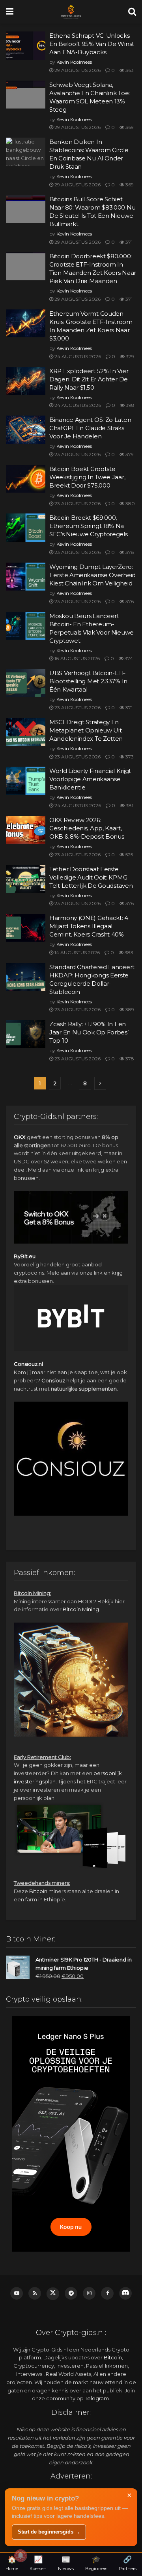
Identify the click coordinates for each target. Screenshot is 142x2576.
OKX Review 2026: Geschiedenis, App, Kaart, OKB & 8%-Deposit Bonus (87, 828)
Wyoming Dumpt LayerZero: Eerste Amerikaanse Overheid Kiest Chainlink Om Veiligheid (92, 575)
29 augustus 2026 (77, 70)
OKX (20, 1137)
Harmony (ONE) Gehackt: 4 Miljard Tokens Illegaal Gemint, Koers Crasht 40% (89, 926)
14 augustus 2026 (77, 952)
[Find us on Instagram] (89, 2293)
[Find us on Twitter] (53, 2294)
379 (129, 356)
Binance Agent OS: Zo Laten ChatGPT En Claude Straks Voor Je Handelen (90, 428)
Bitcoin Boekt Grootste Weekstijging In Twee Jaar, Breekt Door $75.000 (87, 477)
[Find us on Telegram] (71, 2293)
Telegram (97, 2398)
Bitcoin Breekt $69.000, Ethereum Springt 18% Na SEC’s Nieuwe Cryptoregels (89, 526)
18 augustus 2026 (77, 658)
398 (130, 405)
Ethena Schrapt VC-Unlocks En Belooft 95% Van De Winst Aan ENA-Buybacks (92, 44)
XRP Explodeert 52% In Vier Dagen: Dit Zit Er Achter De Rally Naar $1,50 (89, 379)
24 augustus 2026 (77, 356)
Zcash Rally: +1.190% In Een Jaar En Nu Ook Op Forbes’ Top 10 (89, 1032)
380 (130, 503)
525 (129, 855)
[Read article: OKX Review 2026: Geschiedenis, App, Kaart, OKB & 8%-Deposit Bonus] (26, 830)
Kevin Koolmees (74, 62)
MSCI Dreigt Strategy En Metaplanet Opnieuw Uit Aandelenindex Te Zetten (86, 730)
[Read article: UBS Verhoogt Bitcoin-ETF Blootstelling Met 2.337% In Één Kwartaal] (26, 683)
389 (129, 1009)
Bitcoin (38, 1891)
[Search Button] (132, 12)
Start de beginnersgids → (49, 2532)
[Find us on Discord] (125, 2293)
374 (128, 658)
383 (128, 952)
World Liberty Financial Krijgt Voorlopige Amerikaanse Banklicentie (90, 779)
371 (128, 242)
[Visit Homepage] (71, 12)
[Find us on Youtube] (17, 2293)
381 (129, 805)
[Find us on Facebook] (107, 2293)
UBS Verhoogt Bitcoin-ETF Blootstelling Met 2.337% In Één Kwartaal (88, 681)
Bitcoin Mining (81, 1609)
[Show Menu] (10, 12)
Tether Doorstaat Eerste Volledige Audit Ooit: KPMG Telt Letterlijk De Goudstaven (91, 877)
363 (129, 70)
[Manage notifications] (21, 2556)
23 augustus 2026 (77, 454)
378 (129, 552)
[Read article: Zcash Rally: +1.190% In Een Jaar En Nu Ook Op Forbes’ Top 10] (26, 1034)
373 (129, 757)
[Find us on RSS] (35, 2293)
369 (129, 127)
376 (129, 601)
